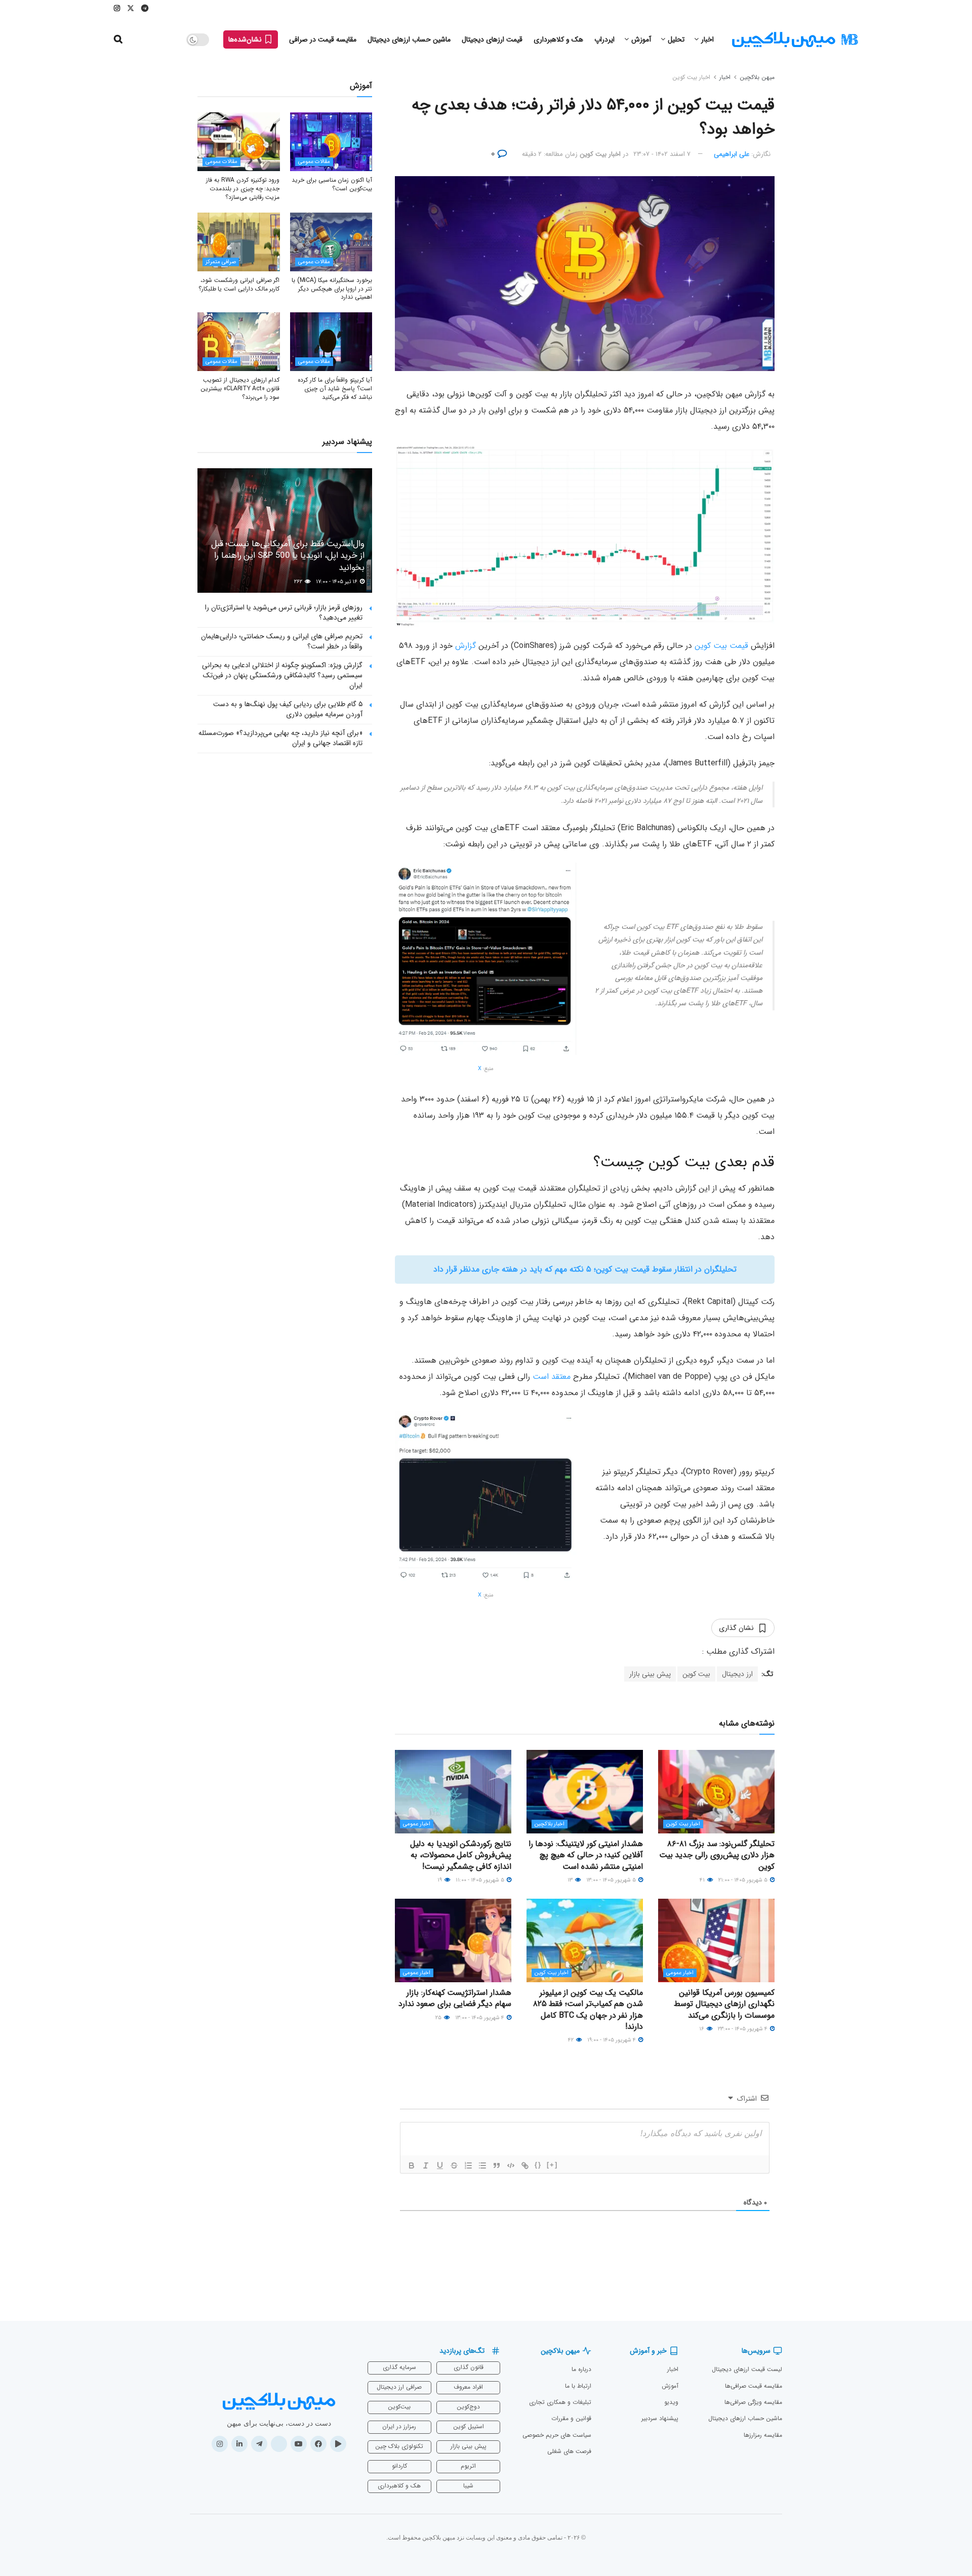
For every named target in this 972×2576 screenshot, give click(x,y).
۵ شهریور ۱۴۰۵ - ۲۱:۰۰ (744, 1880)
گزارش (465, 646)
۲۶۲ (299, 582)
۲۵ (439, 2018)
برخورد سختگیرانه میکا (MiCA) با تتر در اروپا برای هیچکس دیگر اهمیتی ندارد (332, 289)
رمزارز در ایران (399, 2426)
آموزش (641, 39)
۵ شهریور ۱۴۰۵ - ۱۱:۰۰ (481, 1880)
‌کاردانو (399, 2466)
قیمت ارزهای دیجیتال (492, 39)
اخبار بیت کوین (691, 77)
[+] (552, 2165)
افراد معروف (468, 2387)
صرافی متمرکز (221, 262)
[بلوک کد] (511, 2165)
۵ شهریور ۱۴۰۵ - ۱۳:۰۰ (612, 1880)
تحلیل (676, 39)
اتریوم (468, 2466)
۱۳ (571, 1880)
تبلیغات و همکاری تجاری (560, 2402)
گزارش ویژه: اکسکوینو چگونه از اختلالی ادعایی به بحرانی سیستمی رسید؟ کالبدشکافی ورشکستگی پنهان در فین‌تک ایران (282, 675)
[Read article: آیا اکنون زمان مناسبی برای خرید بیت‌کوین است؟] (331, 142)
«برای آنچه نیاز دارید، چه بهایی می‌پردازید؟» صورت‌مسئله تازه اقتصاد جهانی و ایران (280, 738)
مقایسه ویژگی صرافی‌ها (753, 2402)
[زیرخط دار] (440, 2165)
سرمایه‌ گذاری (399, 2367)
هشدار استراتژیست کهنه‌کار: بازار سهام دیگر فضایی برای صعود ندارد (455, 1998)
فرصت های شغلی (569, 2451)
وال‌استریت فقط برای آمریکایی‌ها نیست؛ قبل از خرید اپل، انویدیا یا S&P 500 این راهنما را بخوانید (288, 556)
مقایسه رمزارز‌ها (763, 2435)
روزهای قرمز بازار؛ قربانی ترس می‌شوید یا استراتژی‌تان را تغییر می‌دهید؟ (284, 612)
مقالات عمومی (314, 162)
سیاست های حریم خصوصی (557, 2435)
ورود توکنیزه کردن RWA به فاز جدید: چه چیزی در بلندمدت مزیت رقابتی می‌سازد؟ (243, 189)
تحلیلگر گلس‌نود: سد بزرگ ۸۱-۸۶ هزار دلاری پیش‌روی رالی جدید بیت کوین (717, 1855)
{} (538, 2165)
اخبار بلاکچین (550, 1824)
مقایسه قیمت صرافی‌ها (754, 2386)
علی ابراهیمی (732, 154)
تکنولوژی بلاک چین (399, 2446)
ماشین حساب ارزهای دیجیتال (409, 39)
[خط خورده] (454, 2165)
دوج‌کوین (468, 2407)
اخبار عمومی (417, 1824)
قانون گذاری (469, 2367)
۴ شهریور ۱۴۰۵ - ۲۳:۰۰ (743, 2029)
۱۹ (440, 1880)
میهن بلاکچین (757, 77)
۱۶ (702, 2029)
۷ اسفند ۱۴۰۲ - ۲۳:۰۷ (662, 154)
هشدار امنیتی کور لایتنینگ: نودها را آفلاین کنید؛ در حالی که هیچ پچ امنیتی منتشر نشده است (586, 1855)
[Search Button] (118, 39)
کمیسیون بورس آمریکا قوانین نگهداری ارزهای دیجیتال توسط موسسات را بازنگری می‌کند (724, 2004)
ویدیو (671, 2402)
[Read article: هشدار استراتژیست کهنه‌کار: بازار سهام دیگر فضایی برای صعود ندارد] (453, 1940)
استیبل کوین (469, 2426)
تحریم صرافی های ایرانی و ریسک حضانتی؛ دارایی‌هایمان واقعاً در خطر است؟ (282, 641)
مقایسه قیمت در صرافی (323, 39)
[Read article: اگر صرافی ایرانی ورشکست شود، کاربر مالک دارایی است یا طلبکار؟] (239, 242)
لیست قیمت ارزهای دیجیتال (747, 2369)
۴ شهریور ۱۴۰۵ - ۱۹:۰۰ (612, 2040)
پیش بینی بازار (650, 1674)
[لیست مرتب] (468, 2165)
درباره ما (581, 2369)
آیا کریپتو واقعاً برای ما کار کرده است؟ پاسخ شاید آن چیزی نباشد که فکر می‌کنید (335, 389)
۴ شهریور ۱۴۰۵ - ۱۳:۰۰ (480, 2018)
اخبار (707, 39)
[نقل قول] (497, 2165)
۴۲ (572, 2040)
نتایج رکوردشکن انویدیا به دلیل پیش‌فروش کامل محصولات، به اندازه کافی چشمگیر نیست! (461, 1855)
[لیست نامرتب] (482, 2165)
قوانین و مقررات (571, 2418)
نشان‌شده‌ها (246, 39)
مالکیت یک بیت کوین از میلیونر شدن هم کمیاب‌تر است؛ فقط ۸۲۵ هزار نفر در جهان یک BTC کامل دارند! (588, 2010)
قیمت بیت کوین (721, 646)
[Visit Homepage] (795, 40)
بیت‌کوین (399, 2407)
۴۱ (703, 1880)
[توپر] (412, 2165)
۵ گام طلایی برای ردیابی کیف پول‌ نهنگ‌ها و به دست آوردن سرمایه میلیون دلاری (288, 709)
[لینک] (525, 2165)
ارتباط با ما (578, 2386)
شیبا (468, 2486)
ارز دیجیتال (737, 1674)
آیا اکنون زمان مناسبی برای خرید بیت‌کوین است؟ (332, 184)
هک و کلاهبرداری (558, 39)
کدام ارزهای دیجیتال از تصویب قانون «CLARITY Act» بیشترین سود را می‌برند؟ (240, 389)
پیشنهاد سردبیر (660, 2418)
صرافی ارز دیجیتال (399, 2387)
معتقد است (552, 1377)
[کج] (426, 2165)
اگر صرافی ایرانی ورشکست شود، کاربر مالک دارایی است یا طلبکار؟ (239, 284)
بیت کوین (696, 1674)
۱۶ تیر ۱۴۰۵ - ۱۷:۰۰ (337, 582)
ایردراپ (604, 39)
